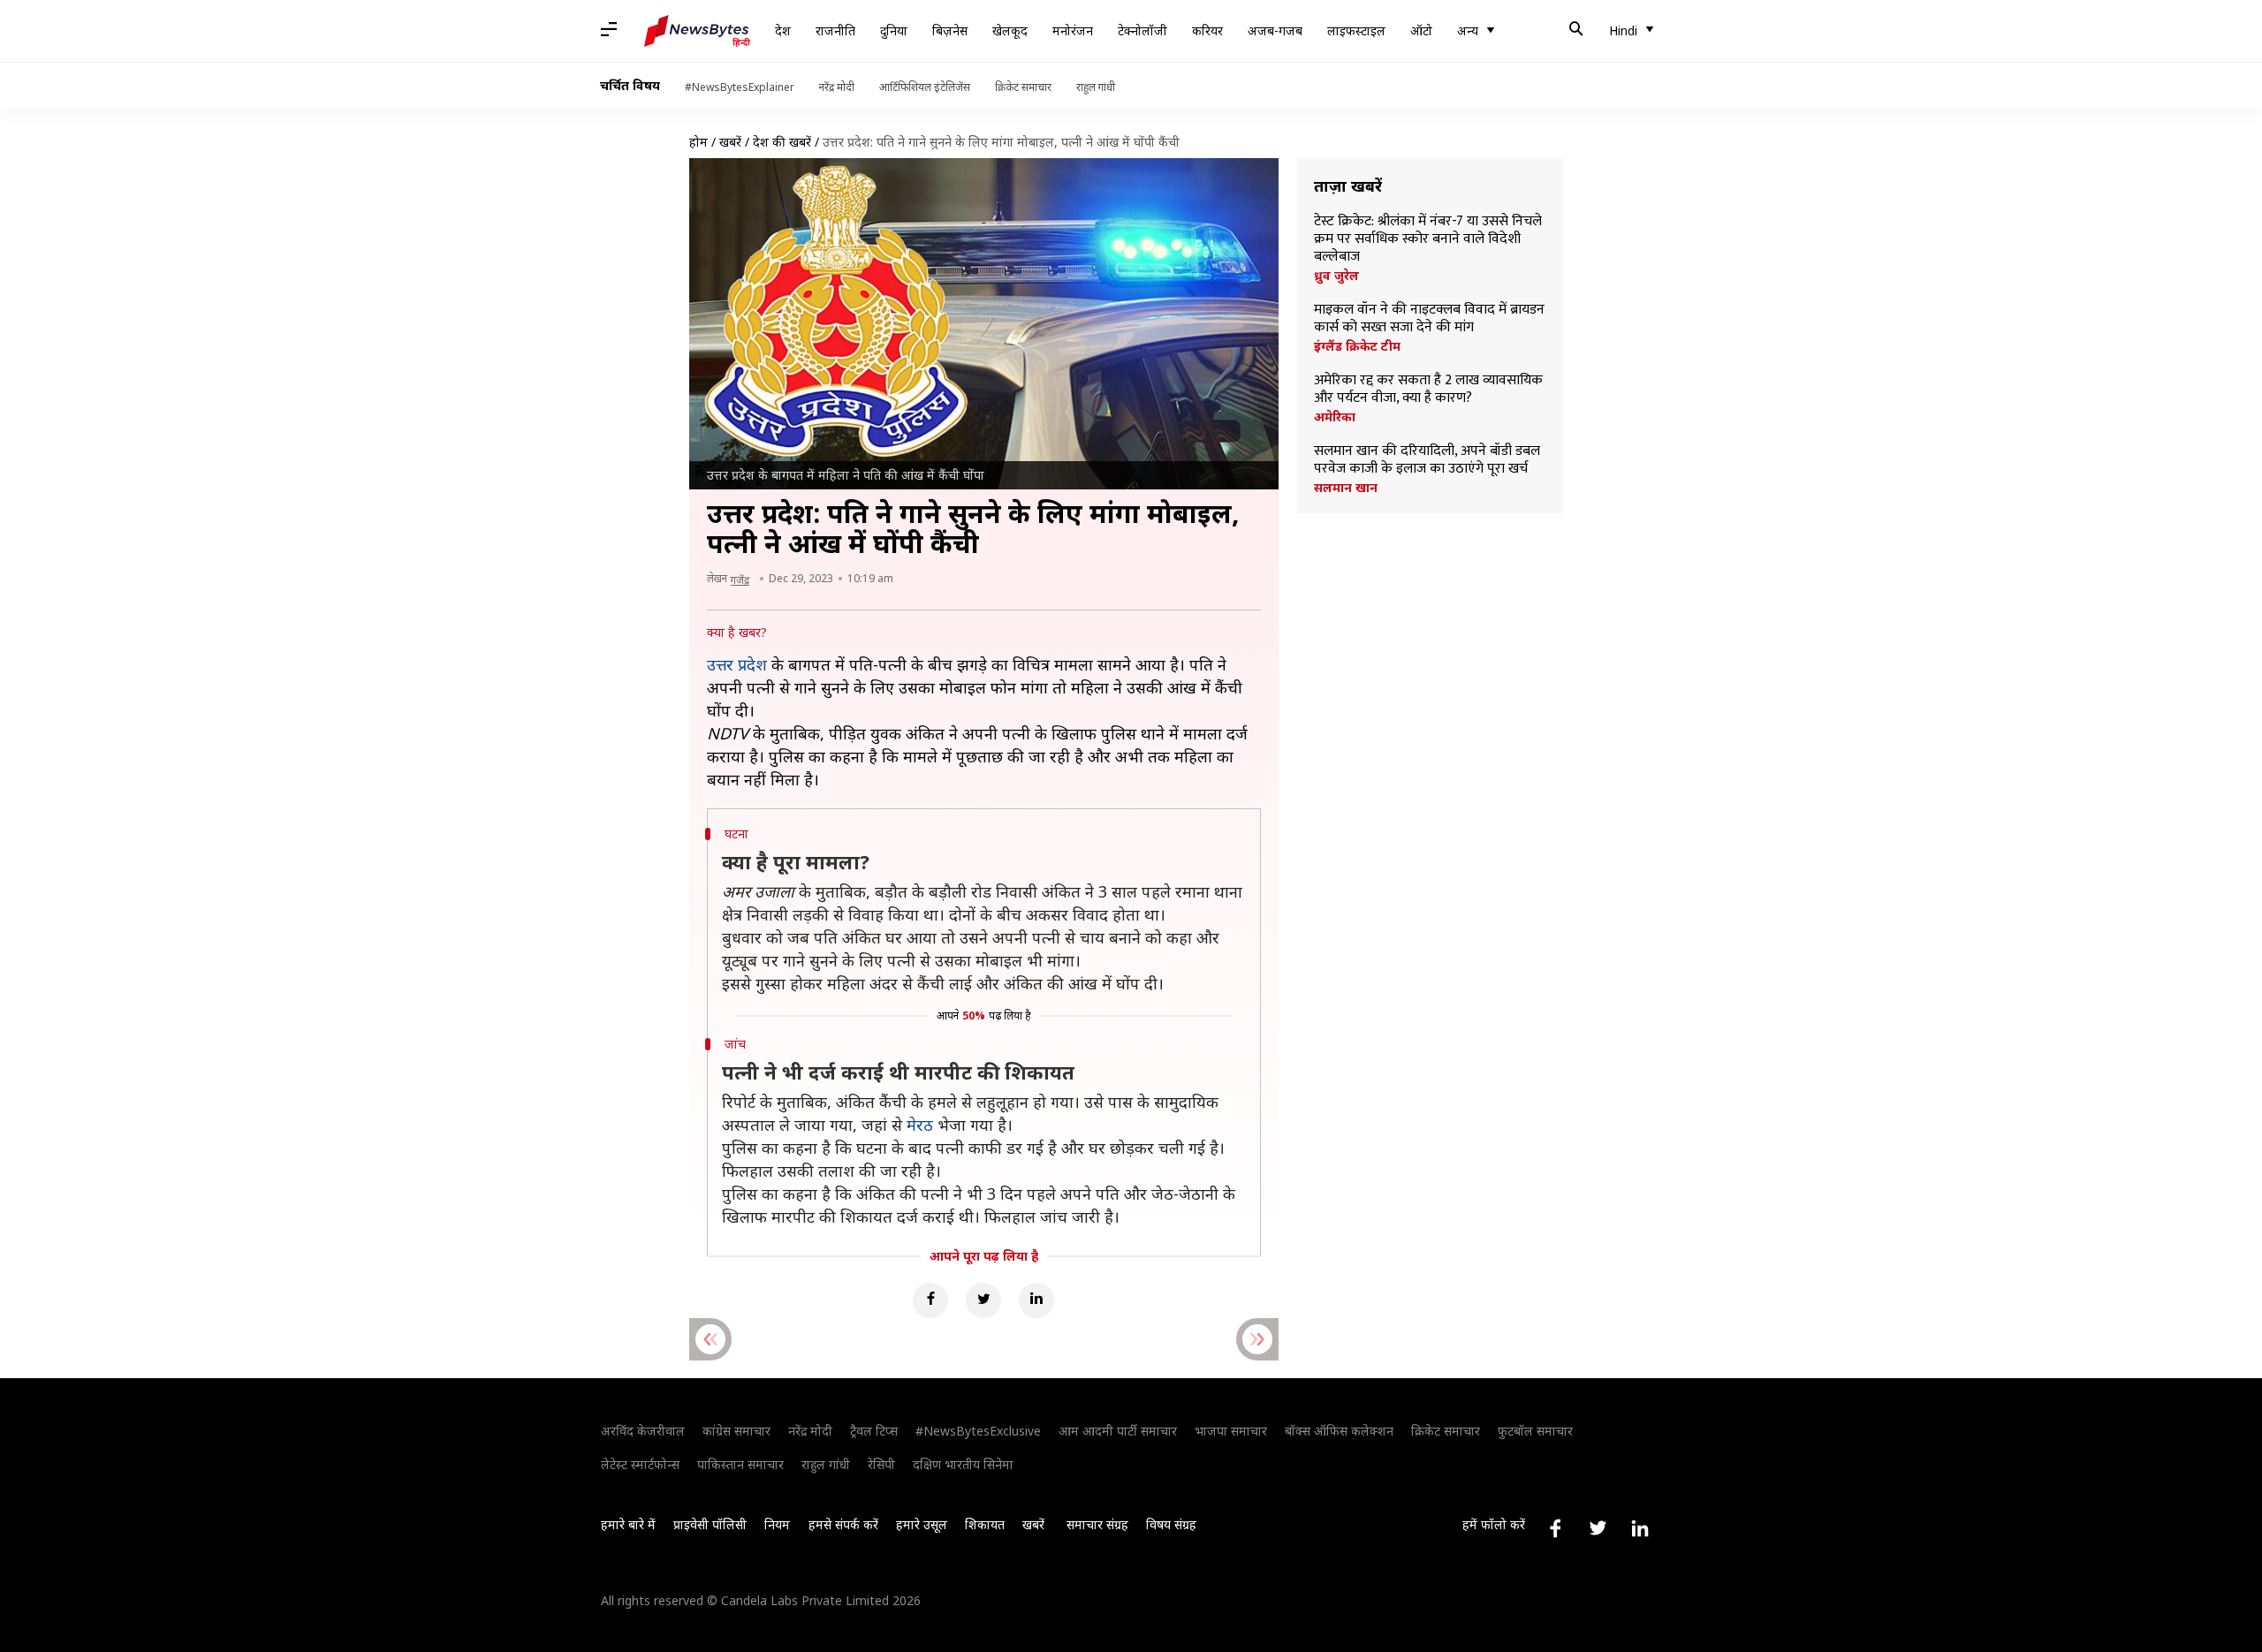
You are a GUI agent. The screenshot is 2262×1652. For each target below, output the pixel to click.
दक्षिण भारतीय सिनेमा (963, 1464)
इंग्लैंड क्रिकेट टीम (1357, 346)
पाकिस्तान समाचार (740, 1464)
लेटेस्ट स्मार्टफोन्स (640, 1464)
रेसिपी (881, 1464)
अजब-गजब (1275, 30)
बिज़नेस (950, 30)
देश (783, 30)
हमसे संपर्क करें (843, 1524)
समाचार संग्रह (1097, 1524)
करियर (1207, 30)
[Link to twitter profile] (1598, 1528)
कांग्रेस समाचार (736, 1431)
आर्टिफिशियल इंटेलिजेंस (925, 87)
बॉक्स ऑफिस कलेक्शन (1339, 1431)
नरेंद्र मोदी (837, 87)
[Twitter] (983, 1300)
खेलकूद (1010, 30)
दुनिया (894, 30)
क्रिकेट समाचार (1023, 87)
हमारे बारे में (628, 1524)
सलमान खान (1346, 488)
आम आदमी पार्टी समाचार (1118, 1431)
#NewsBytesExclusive (978, 1431)
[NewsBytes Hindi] (697, 31)
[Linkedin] (1036, 1300)
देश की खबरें (782, 142)
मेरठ (920, 1125)
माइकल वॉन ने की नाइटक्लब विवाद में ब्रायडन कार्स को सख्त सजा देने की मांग (1429, 319)
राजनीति (835, 30)
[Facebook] (930, 1300)
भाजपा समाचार (1231, 1431)
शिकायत (985, 1524)
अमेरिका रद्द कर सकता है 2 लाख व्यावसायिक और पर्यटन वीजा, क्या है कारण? (1428, 390)
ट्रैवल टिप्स (874, 1431)
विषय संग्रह (1171, 1524)
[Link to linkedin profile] (1640, 1528)
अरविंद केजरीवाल (643, 1431)
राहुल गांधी (1096, 87)
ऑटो (1421, 30)
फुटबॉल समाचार (1535, 1431)
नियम (777, 1524)
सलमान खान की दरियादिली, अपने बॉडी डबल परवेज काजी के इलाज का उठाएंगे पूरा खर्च (1427, 460)
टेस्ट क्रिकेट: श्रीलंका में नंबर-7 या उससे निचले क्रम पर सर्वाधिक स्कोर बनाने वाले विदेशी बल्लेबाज (1428, 239)
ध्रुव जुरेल (1336, 276)
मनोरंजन (1073, 30)
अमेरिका (1335, 417)
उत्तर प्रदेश (737, 664)
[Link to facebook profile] (1555, 1528)
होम (698, 142)
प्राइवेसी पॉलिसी (710, 1524)
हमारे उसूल (922, 1524)
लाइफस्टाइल (1356, 30)
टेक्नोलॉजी (1142, 30)
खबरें (730, 142)
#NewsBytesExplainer (740, 87)
